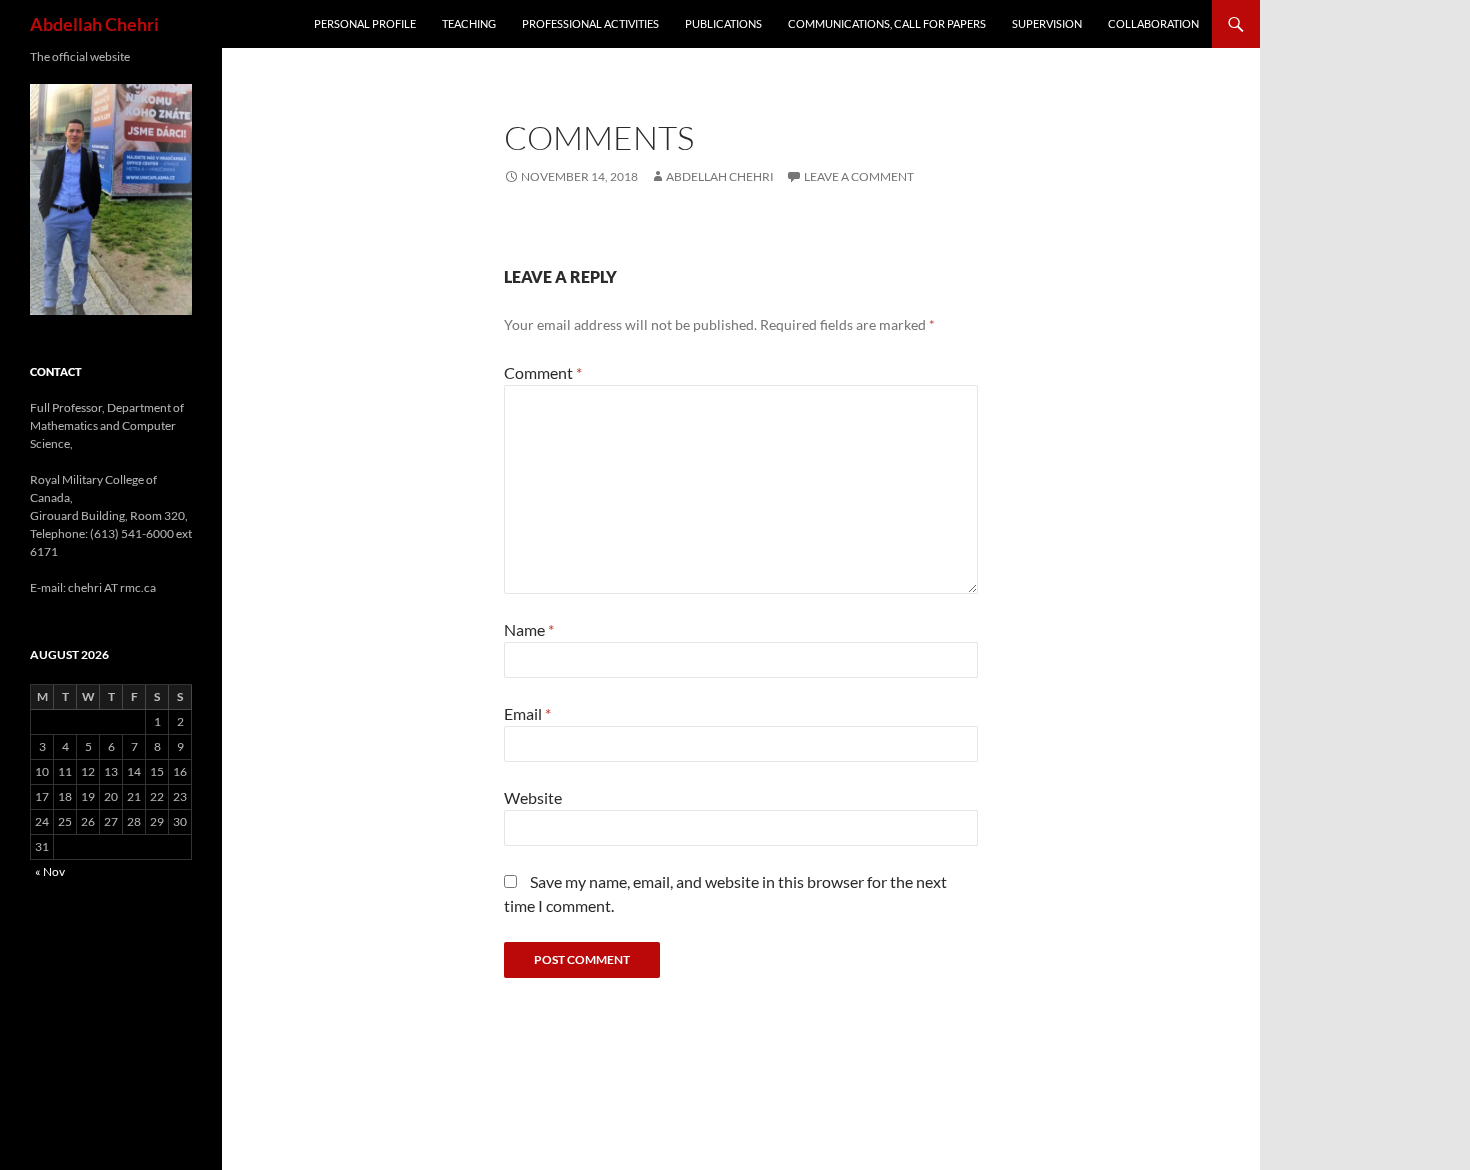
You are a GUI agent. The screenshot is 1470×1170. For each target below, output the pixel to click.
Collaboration (1153, 23)
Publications (723, 23)
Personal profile (365, 23)
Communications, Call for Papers (887, 23)
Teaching (469, 23)
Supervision (1047, 23)
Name (529, 629)
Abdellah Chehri (94, 24)
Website (533, 797)
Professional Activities (590, 23)
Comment (543, 372)
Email (527, 713)
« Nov (50, 871)
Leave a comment (859, 176)
